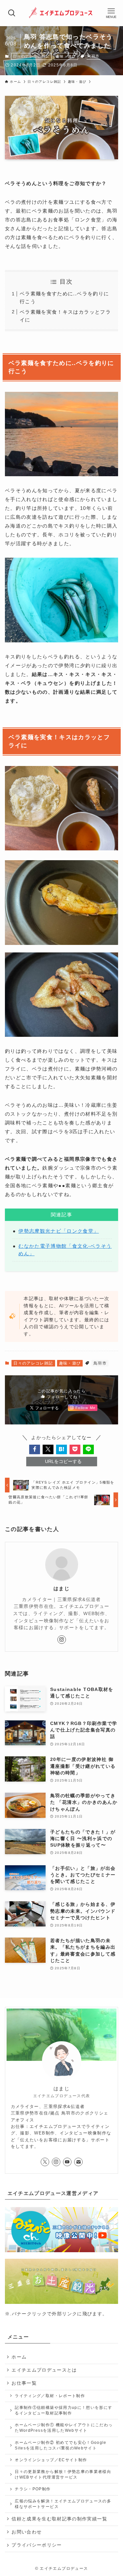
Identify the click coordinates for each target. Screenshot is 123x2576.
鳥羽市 (93, 56)
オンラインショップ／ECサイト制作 (51, 2460)
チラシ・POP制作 (33, 2489)
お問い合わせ (27, 2532)
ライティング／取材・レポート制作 (50, 2396)
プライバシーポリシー (37, 2545)
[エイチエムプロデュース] (62, 13)
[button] (35, 1449)
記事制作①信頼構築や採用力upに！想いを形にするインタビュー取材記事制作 (63, 2410)
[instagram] (62, 1640)
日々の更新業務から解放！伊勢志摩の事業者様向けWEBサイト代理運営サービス (63, 2474)
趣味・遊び (66, 56)
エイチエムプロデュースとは (44, 2370)
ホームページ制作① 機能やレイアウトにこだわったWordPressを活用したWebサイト (64, 2428)
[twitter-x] (45, 2162)
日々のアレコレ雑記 (31, 56)
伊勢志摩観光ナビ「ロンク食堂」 (59, 1231)
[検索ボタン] (12, 13)
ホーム (19, 2357)
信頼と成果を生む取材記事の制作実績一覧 (59, 2519)
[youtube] (67, 2162)
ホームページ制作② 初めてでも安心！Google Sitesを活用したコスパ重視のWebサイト (61, 2445)
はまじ (61, 1589)
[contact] (78, 2162)
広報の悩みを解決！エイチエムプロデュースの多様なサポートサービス (63, 2504)
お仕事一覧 (24, 2383)
